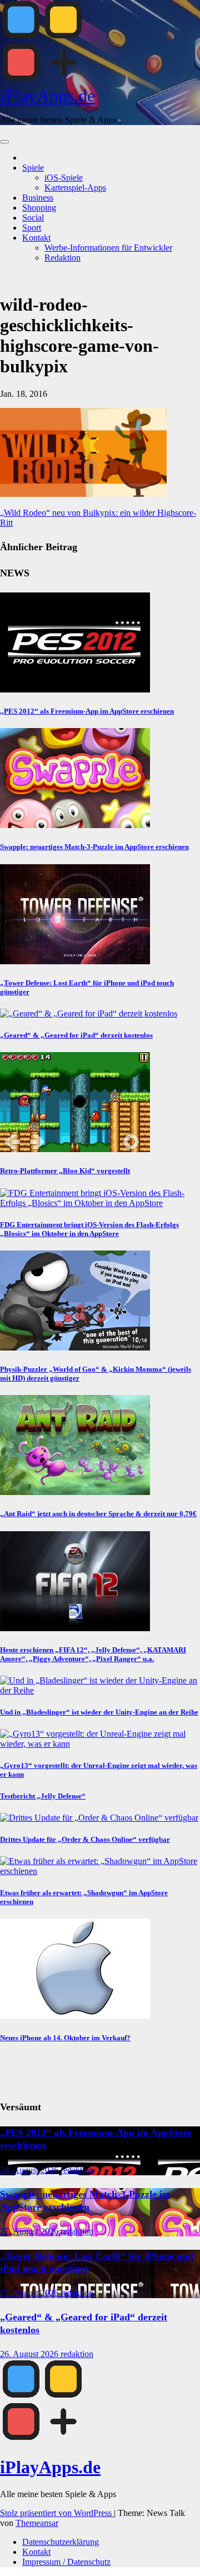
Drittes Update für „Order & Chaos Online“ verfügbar (85, 1839)
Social (33, 218)
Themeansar (37, 2523)
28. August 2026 (30, 2170)
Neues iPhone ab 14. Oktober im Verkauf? (65, 2038)
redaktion (77, 2170)
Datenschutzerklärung (61, 2542)
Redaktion (62, 258)
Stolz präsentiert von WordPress (57, 2513)
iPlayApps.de (47, 96)
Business (38, 198)
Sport (32, 228)
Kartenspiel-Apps (75, 188)
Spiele (33, 168)
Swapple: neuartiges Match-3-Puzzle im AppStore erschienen (94, 847)
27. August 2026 (30, 2231)
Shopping (39, 208)
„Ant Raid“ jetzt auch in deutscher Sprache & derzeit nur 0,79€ (98, 1514)
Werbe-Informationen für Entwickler (108, 248)
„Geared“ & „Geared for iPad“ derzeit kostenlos (76, 1035)
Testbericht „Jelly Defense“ (43, 1796)
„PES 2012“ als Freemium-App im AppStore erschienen (87, 711)
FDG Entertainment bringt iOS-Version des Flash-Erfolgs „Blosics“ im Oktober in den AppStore (89, 1229)
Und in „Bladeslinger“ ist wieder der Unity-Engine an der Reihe (99, 1712)
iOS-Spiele (64, 178)
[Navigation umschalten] (4, 142)
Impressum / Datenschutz (66, 2562)
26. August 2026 (30, 2354)
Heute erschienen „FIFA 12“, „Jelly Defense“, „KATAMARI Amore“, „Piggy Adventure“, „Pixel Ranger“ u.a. (93, 1654)
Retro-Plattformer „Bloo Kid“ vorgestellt (65, 1171)
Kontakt (36, 238)
